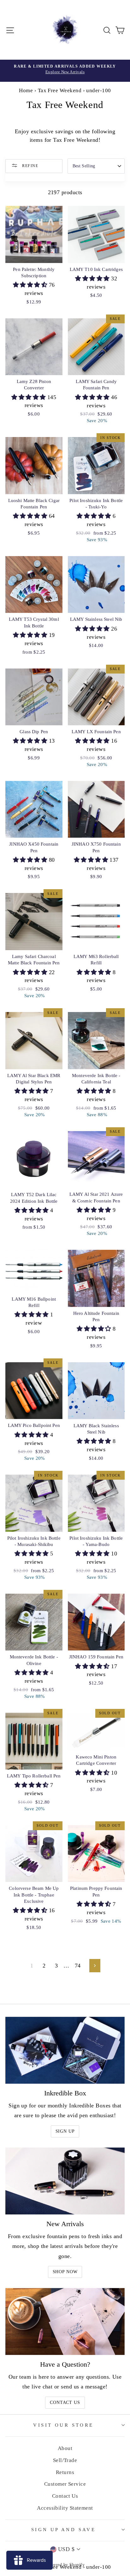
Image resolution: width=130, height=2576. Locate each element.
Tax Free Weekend (60, 90)
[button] (31, 285)
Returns (65, 2472)
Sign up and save (64, 2530)
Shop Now (65, 2272)
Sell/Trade (65, 2460)
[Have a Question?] (65, 2322)
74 (78, 1966)
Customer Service (65, 2484)
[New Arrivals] (65, 2181)
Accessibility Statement (65, 2508)
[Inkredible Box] (65, 2050)
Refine (30, 165)
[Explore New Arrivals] (65, 71)
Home (26, 90)
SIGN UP (65, 2131)
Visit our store (63, 2425)
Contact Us (65, 2402)
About (65, 2448)
